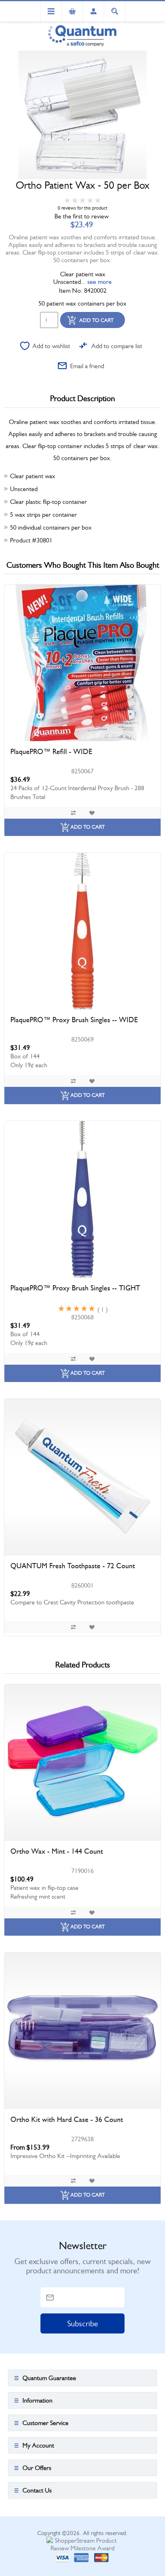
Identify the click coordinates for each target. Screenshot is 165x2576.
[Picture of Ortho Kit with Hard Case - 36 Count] (82, 2031)
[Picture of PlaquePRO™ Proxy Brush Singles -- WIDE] (82, 931)
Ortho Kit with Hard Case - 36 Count (67, 2119)
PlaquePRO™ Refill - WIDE (51, 752)
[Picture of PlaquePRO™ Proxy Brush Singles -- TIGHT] (82, 1199)
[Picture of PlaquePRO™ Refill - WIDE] (82, 663)
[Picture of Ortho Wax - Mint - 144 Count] (82, 1763)
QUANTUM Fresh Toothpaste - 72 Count (73, 1566)
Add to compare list (117, 346)
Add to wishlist (51, 346)
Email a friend (87, 366)
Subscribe (83, 2324)
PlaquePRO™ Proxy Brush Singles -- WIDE (74, 1020)
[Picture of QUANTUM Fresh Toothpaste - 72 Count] (82, 1477)
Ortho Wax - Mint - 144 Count (57, 1851)
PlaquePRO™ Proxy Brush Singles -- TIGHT (75, 1288)
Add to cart (97, 320)
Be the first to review (81, 216)
